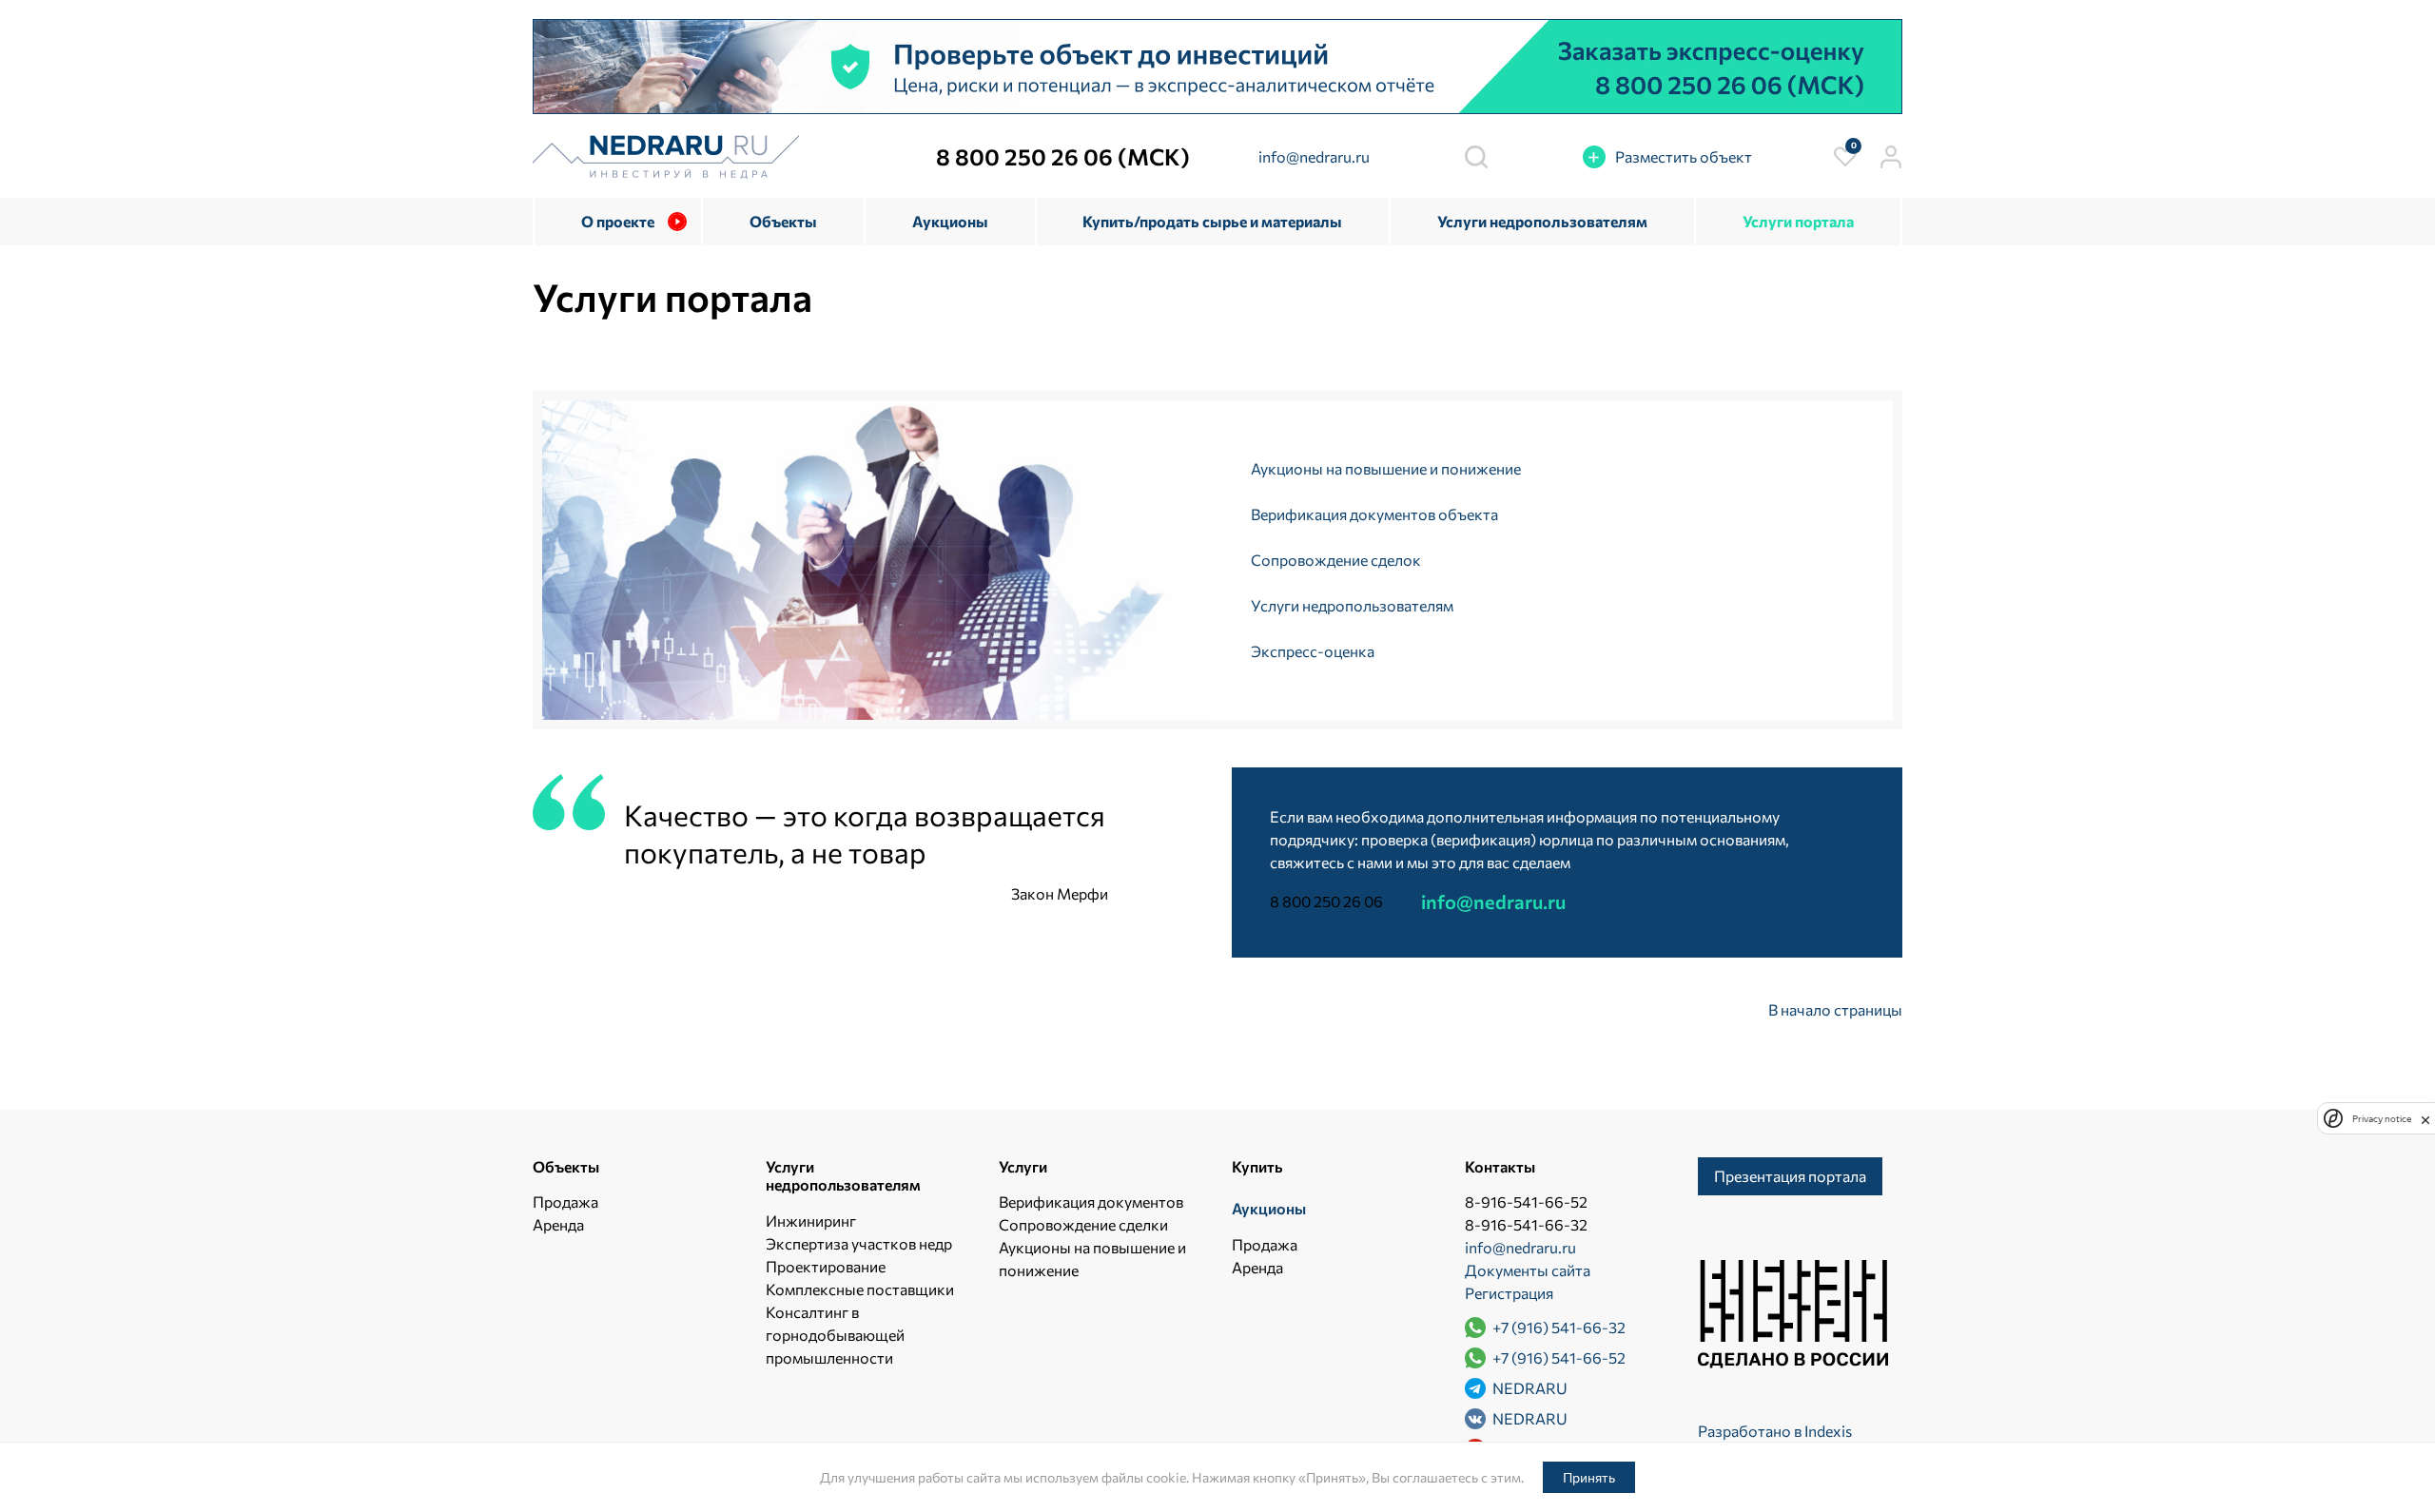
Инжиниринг (811, 1221)
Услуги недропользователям (1542, 221)
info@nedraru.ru (1314, 156)
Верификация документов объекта (1374, 514)
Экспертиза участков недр (859, 1243)
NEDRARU (1529, 1388)
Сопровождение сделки (1083, 1224)
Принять (1589, 1477)
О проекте (618, 221)
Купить (1257, 1166)
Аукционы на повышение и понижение (1386, 468)
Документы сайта (1528, 1270)
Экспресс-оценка (1313, 651)
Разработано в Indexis (1775, 1431)
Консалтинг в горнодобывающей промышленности (835, 1335)
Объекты (783, 221)
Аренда (558, 1224)
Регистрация (1509, 1293)
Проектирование (826, 1266)
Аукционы (950, 221)
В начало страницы (1835, 1009)
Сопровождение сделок (1336, 560)
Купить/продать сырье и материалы (1212, 221)
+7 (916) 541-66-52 (1558, 1357)
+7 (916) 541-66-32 (1558, 1327)
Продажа (565, 1202)
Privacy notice (2382, 1118)
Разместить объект (1684, 156)
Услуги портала (1798, 221)
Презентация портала (1790, 1176)
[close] (2425, 1118)
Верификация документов (1091, 1202)
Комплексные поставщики (860, 1289)
